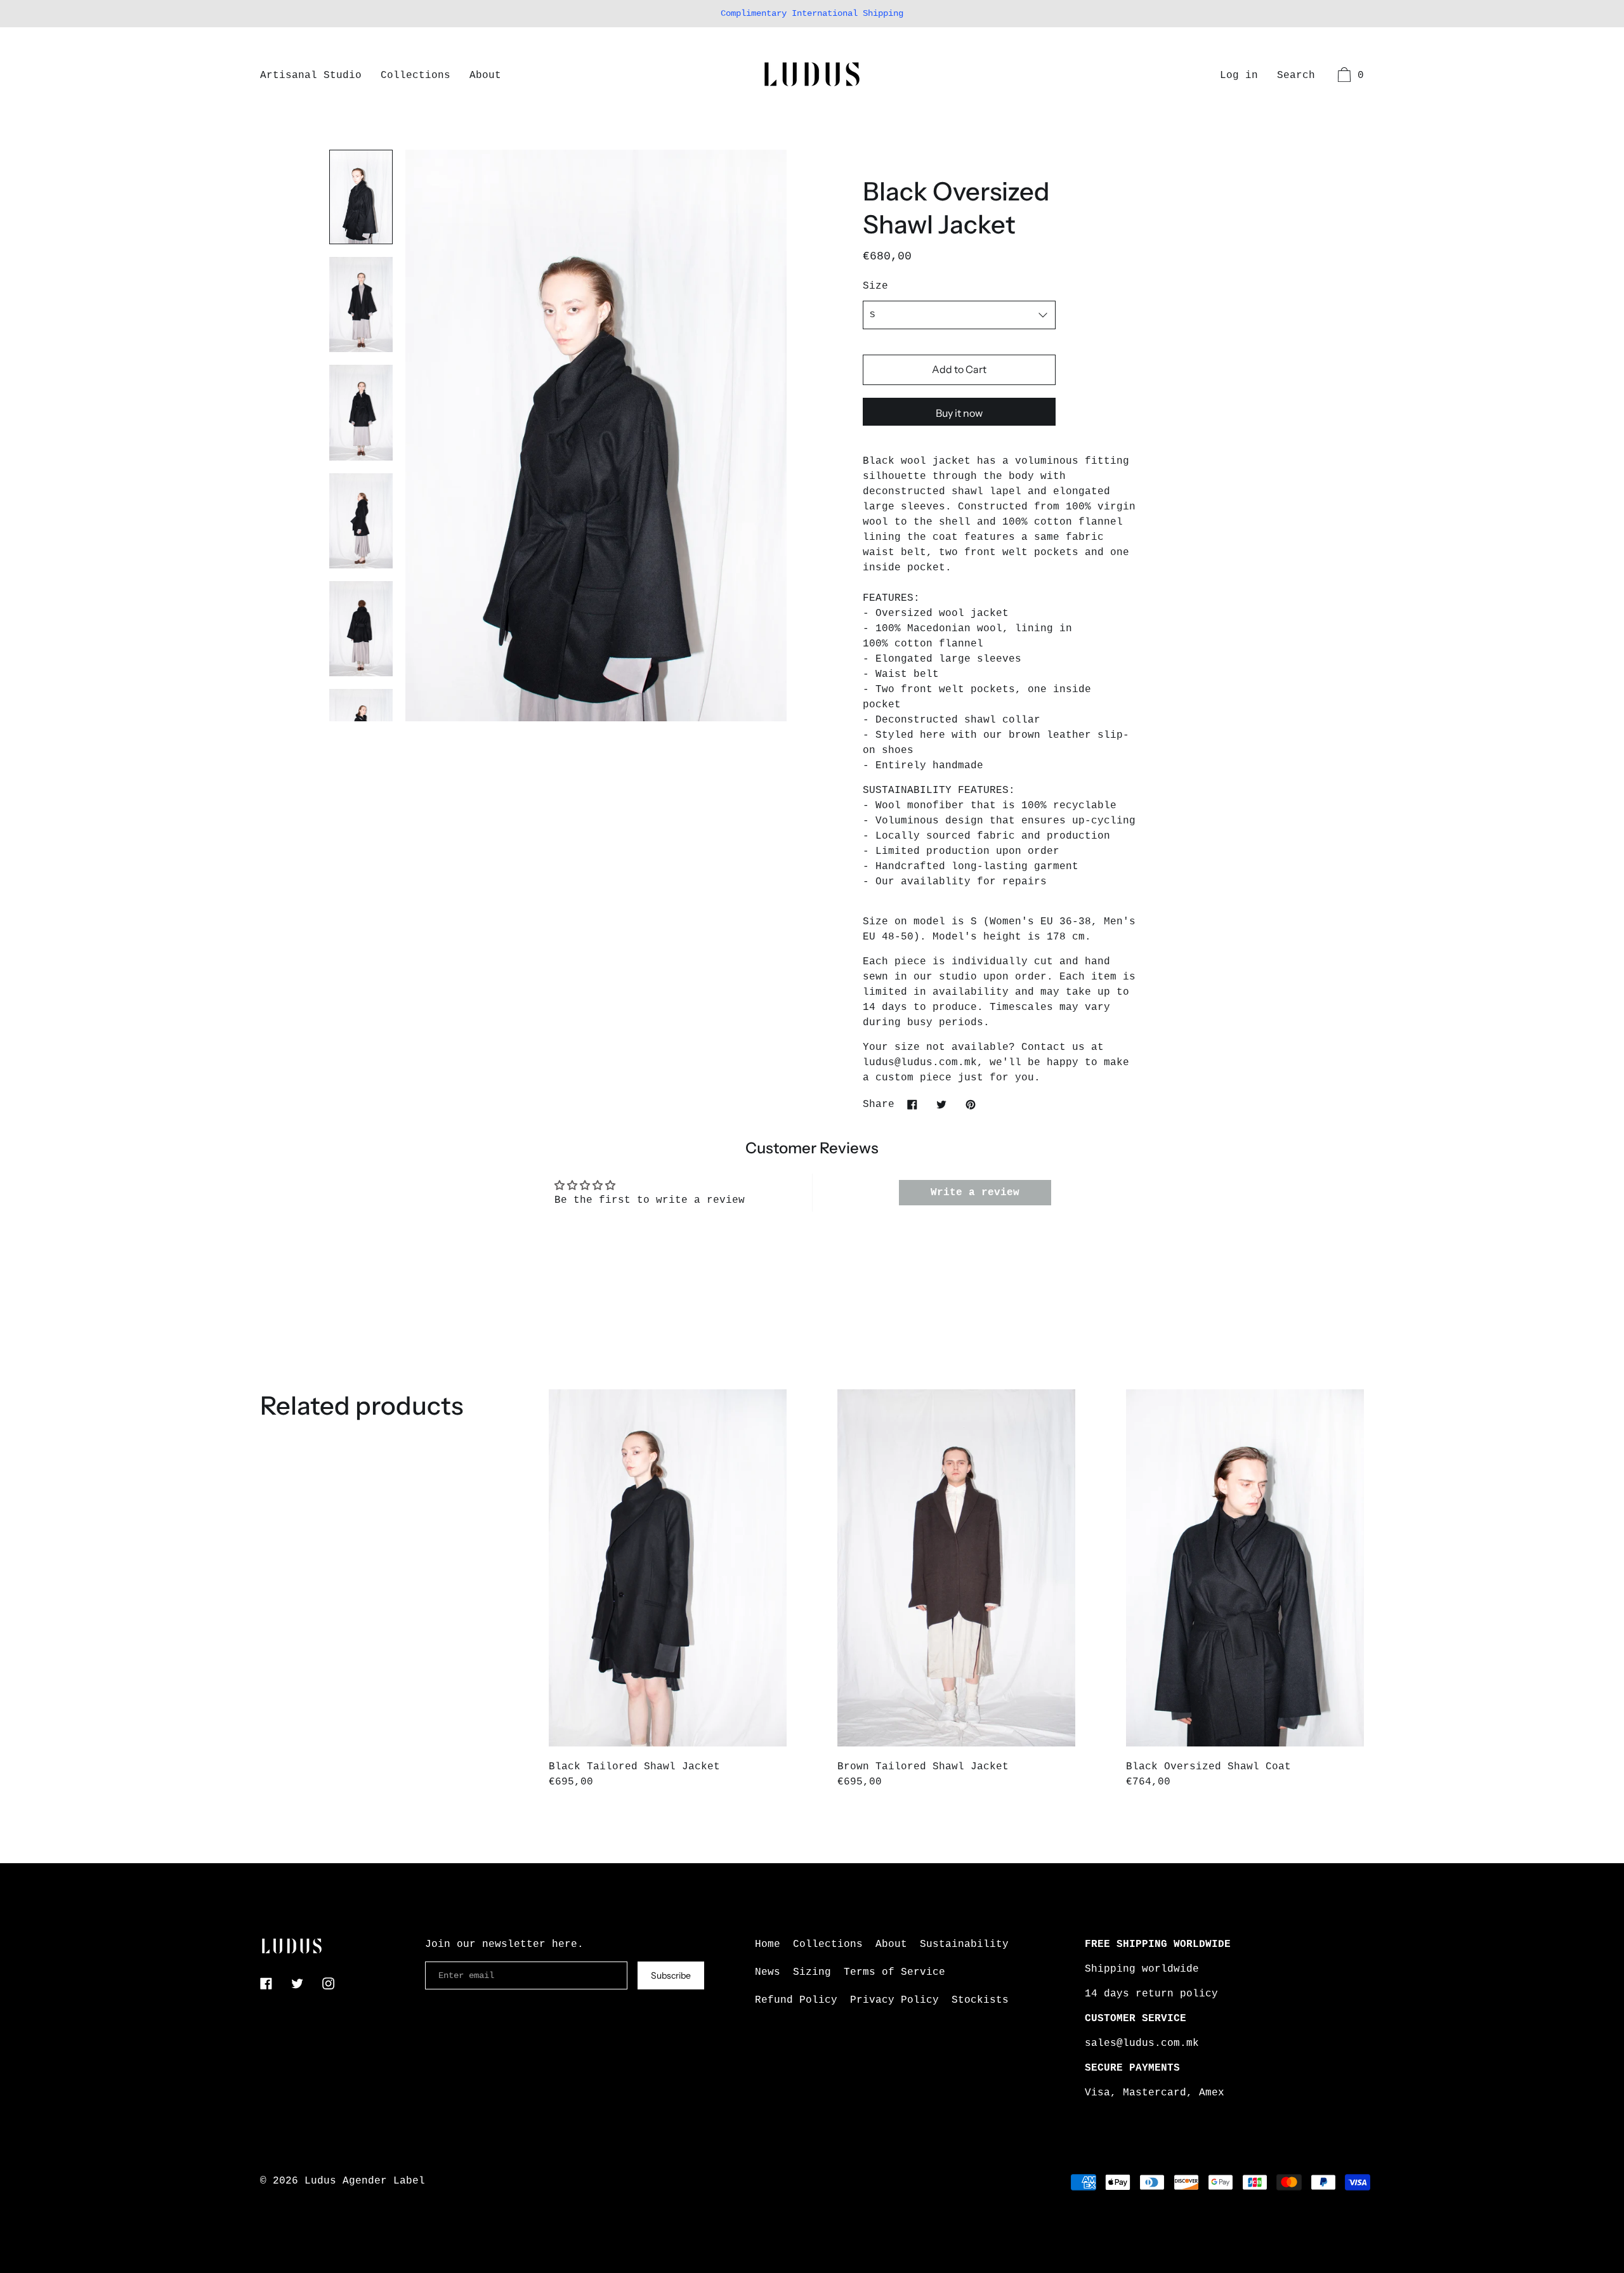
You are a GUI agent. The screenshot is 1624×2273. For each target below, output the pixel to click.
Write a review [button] (975, 1193)
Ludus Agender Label (365, 2181)
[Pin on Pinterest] (971, 1104)
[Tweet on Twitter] (941, 1104)
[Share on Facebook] (912, 1104)
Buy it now (959, 413)
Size (875, 286)
